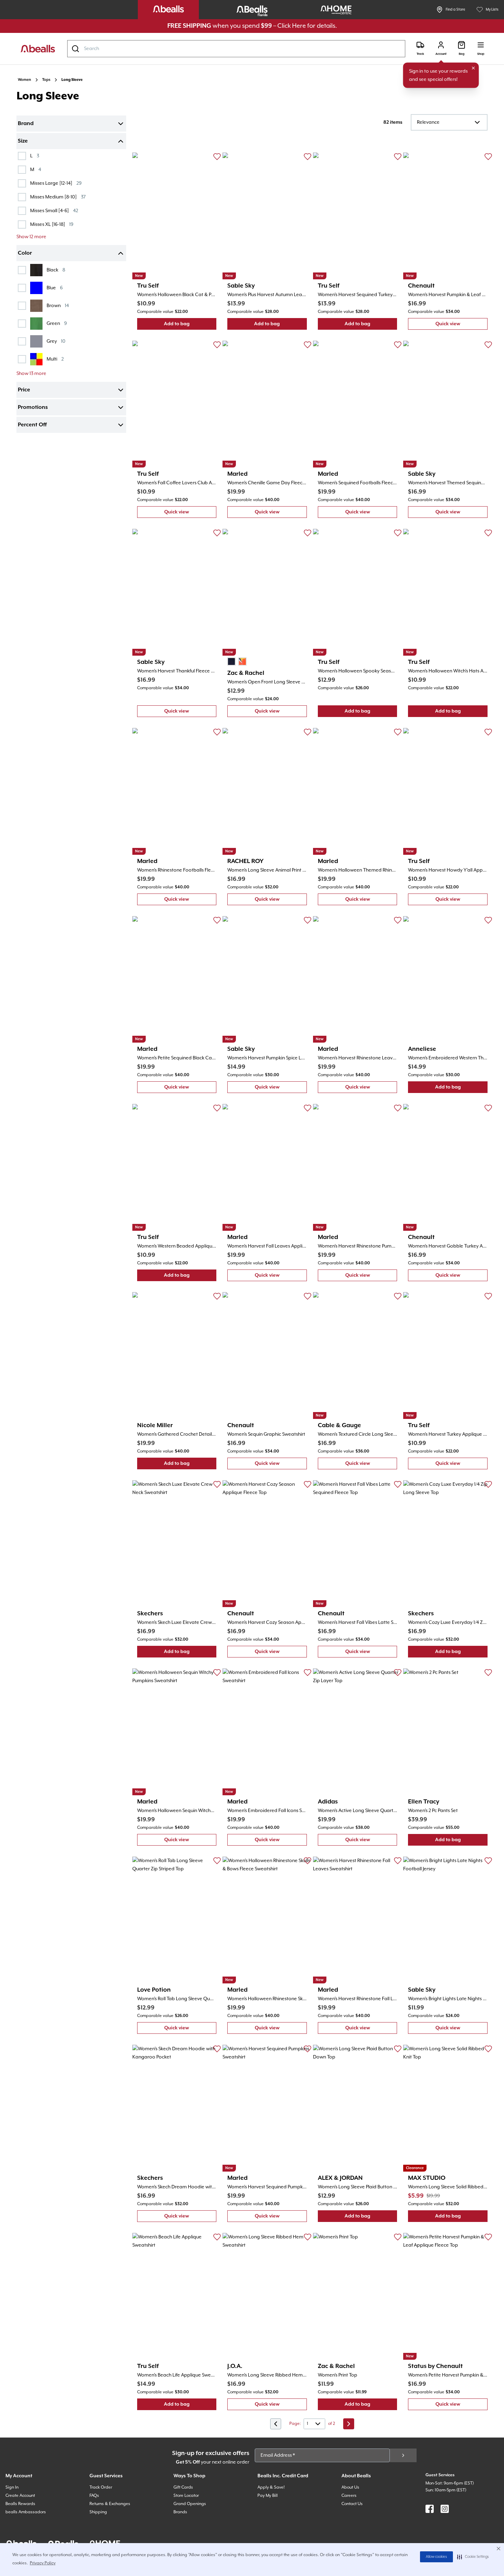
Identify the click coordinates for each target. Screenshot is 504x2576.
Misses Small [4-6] (54, 211)
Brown (58, 306)
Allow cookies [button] (436, 2557)
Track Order (101, 2487)
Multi (55, 359)
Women (25, 80)
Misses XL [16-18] (52, 224)
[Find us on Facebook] (430, 2509)
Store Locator (186, 2496)
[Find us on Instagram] (445, 2509)
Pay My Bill (268, 2496)
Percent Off (32, 425)
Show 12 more (31, 237)
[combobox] (236, 49)
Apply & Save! (271, 2487)
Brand (26, 124)
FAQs (94, 2496)
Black (56, 270)
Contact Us (352, 2504)
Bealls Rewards (20, 2504)
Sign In (12, 2487)
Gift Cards (183, 2487)
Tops (46, 80)
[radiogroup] (237, 661)
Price (24, 390)
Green (57, 323)
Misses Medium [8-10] (58, 197)
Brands (180, 2512)
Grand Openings (190, 2504)
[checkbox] (22, 156)
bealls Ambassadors (26, 2512)
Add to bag (190, 325)
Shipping (98, 2512)
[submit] (403, 2455)
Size (23, 141)
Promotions (33, 408)
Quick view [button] (461, 325)
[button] (473, 2557)
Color (25, 253)
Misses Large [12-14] (56, 183)
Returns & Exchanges (110, 2504)
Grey (56, 341)
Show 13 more (31, 374)
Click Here (292, 26)
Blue (55, 288)
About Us (350, 2487)
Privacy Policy (43, 2563)
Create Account (20, 2496)
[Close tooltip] (473, 68)
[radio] (231, 661)
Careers (349, 2496)
